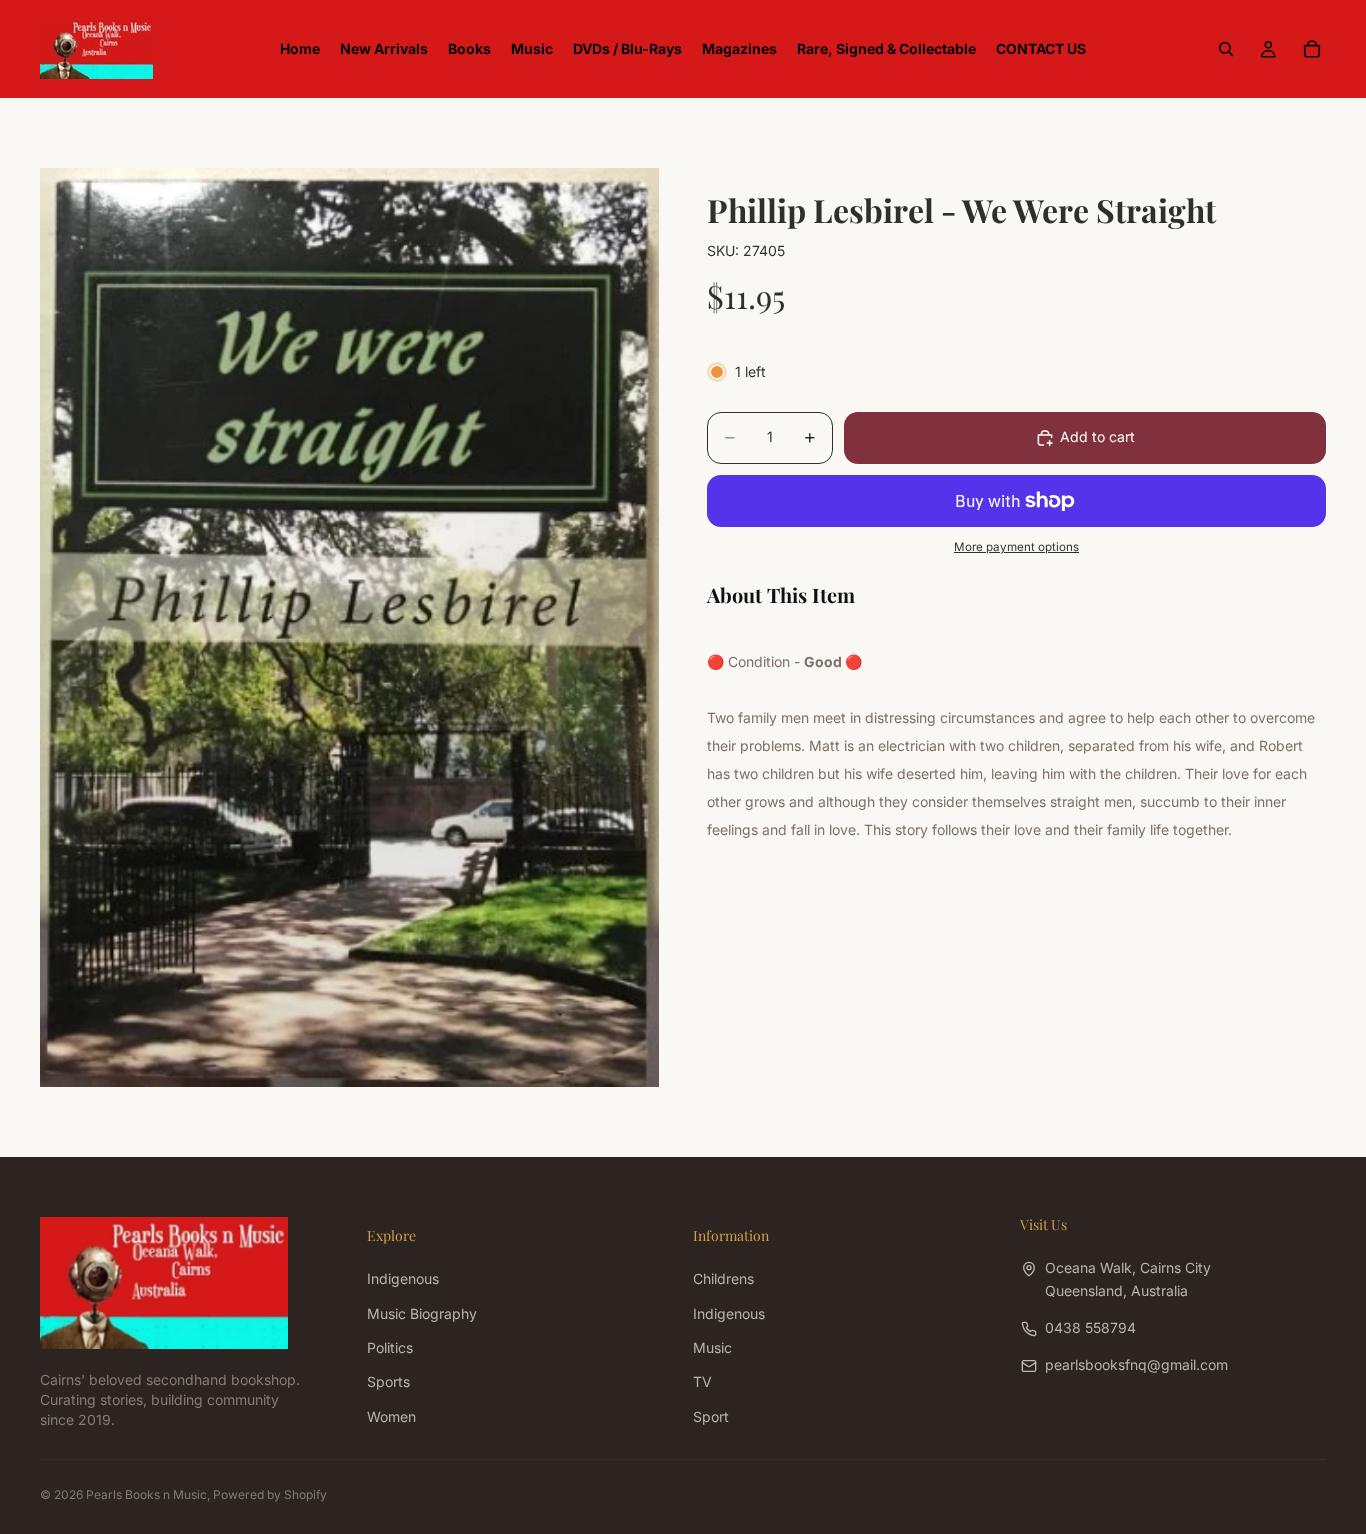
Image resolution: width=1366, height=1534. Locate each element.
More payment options (1016, 547)
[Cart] (1312, 49)
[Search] (1226, 49)
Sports (388, 1381)
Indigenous (403, 1278)
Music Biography (422, 1312)
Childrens (723, 1278)
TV (702, 1381)
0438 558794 (1090, 1327)
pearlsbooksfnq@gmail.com (1136, 1364)
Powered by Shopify (270, 1494)
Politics (390, 1347)
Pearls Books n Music (146, 1494)
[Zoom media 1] (349, 627)
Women (391, 1416)
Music (712, 1347)
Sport (711, 1416)
